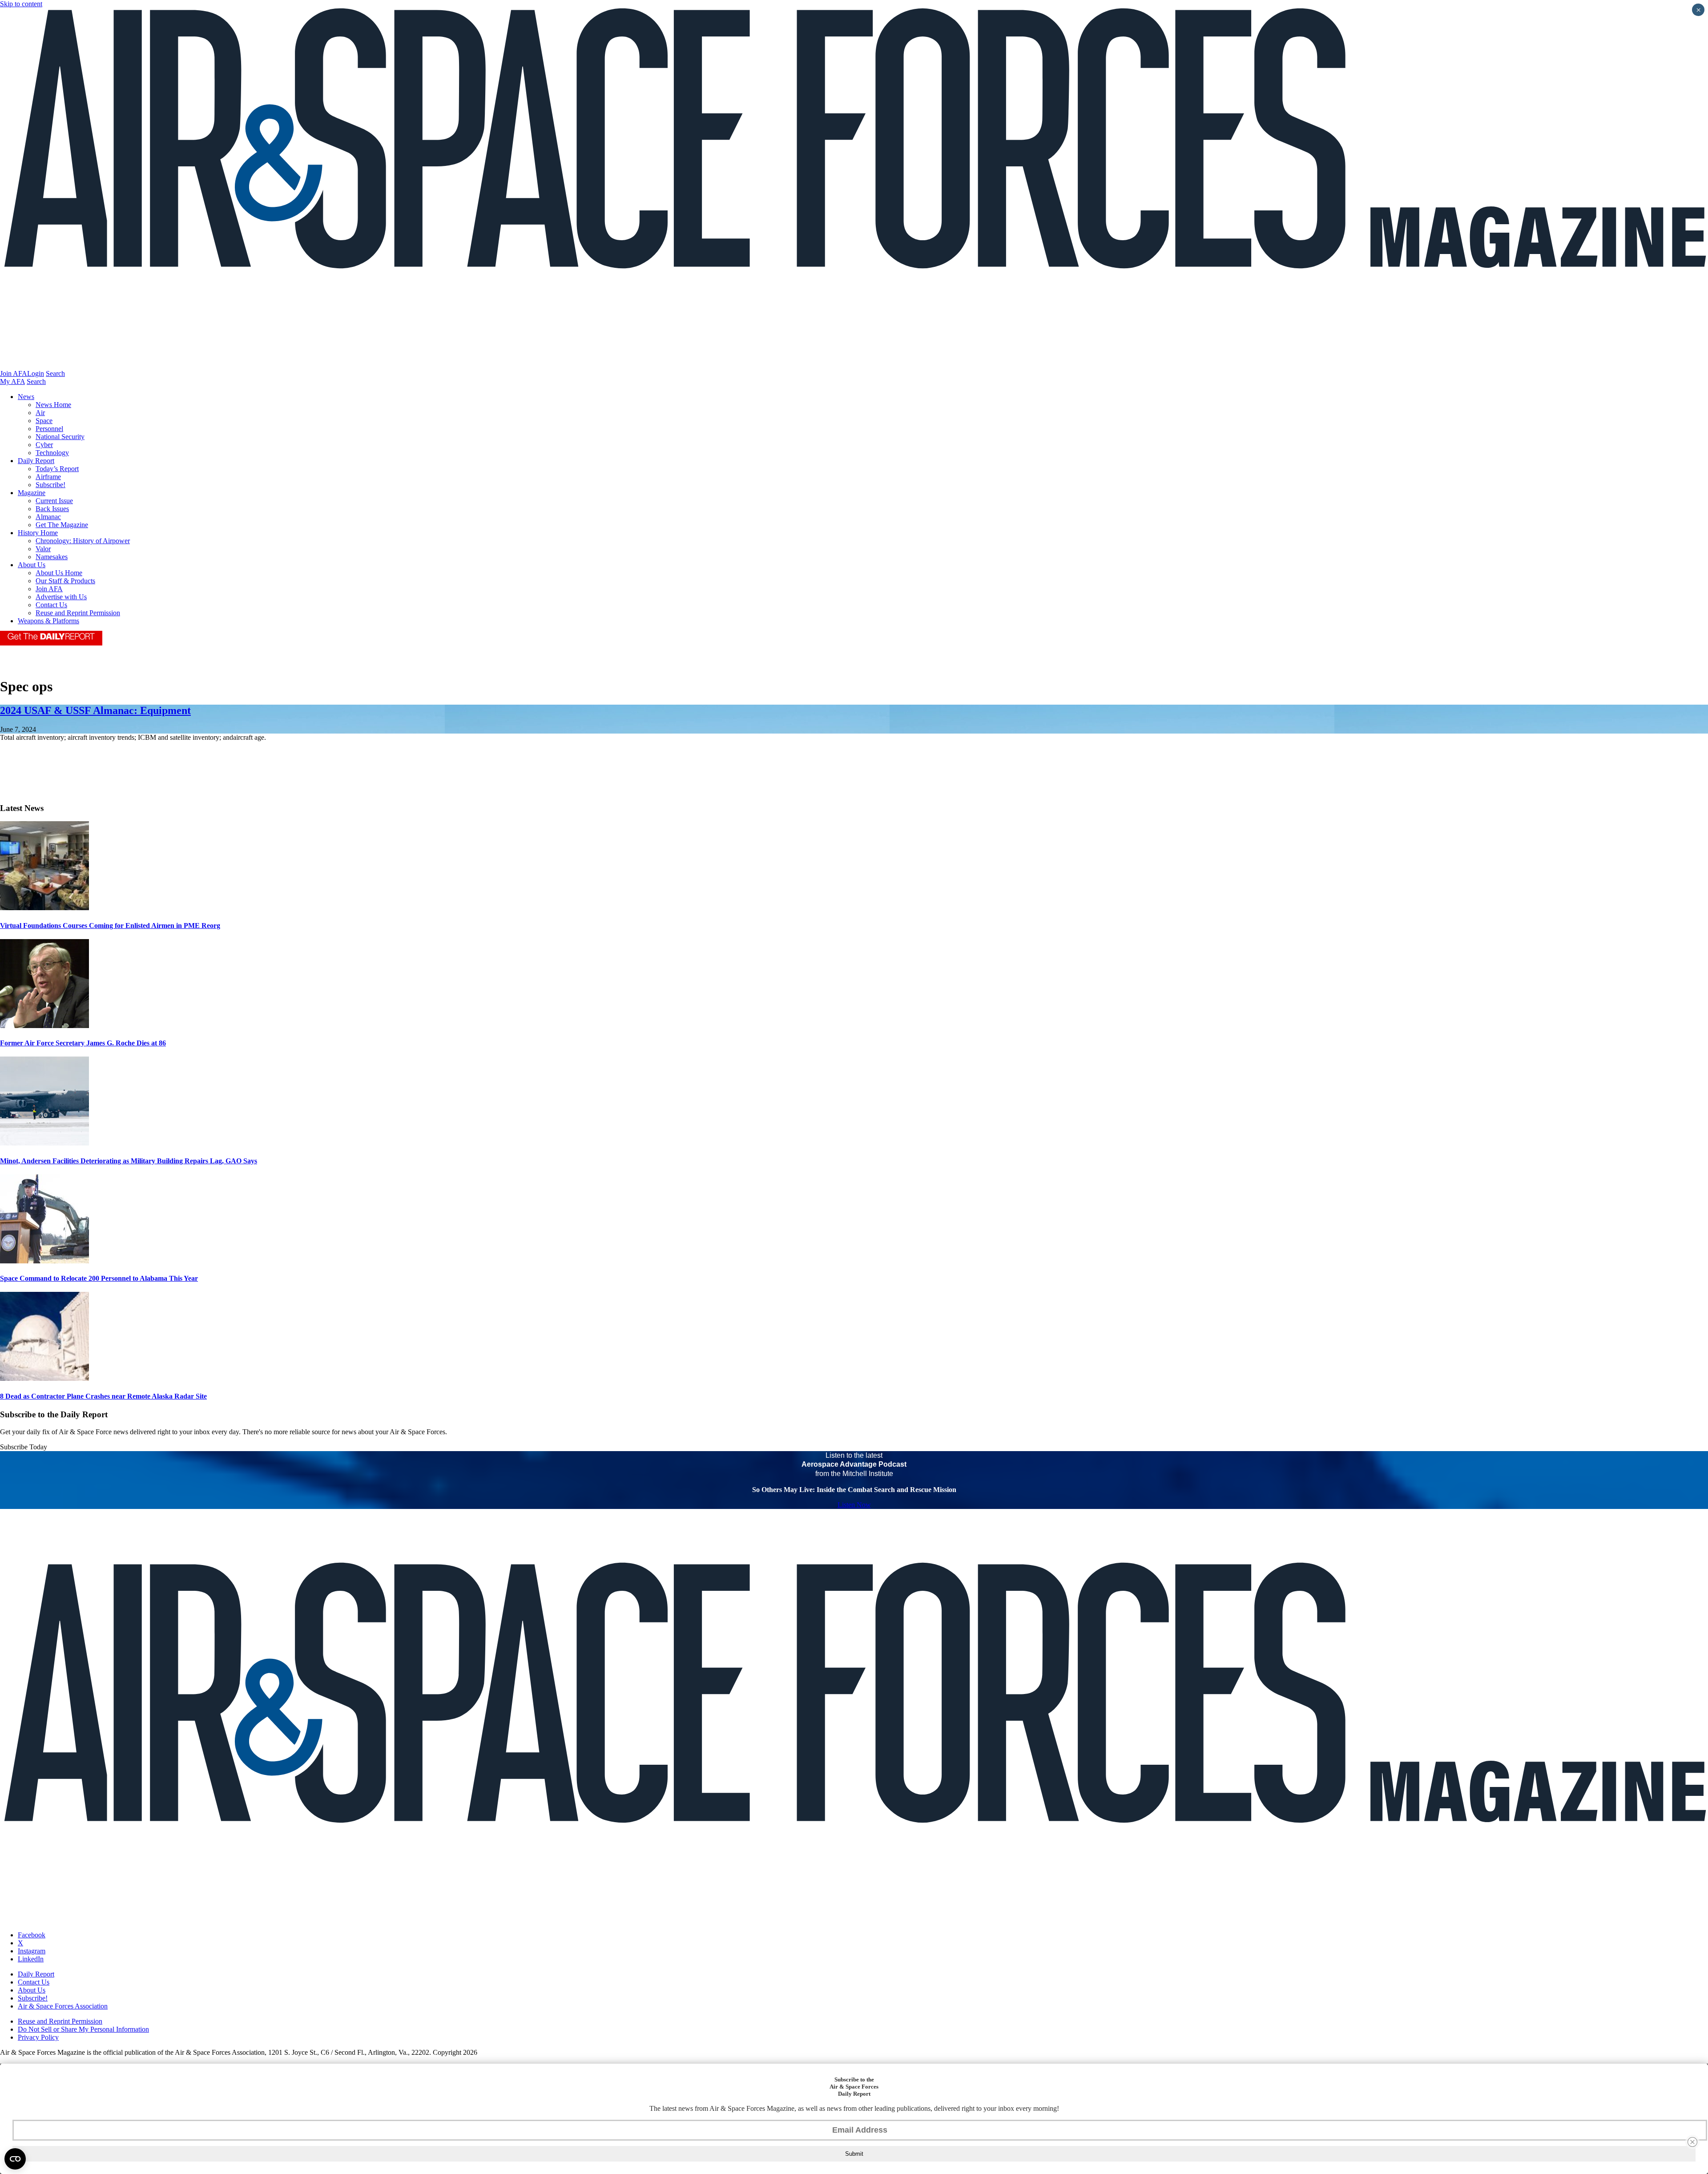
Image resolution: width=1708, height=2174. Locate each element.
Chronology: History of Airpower (83, 541)
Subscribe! (50, 485)
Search (55, 373)
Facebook (32, 1935)
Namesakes (52, 557)
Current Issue (54, 501)
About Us (32, 565)
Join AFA (14, 373)
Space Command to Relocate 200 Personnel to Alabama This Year (99, 1278)
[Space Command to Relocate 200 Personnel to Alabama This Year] (44, 1261)
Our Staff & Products (65, 581)
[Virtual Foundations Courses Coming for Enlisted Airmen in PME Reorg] (44, 908)
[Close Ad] (1692, 2142)
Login (36, 373)
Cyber (44, 445)
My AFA (12, 381)
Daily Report (36, 461)
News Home (53, 405)
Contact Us (51, 605)
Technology (52, 453)
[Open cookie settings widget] (15, 2159)
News (26, 397)
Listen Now (854, 1505)
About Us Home (59, 573)
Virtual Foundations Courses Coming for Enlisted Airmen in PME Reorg (110, 926)
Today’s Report (57, 469)
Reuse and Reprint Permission (78, 613)
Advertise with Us (61, 597)
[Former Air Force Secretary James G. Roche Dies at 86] (44, 1026)
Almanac (48, 517)
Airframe (48, 477)
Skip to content (21, 4)
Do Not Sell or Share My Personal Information (83, 2029)
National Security (60, 437)
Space (44, 421)
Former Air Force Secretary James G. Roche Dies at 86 (83, 1043)
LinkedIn (31, 1959)
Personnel (49, 429)
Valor (43, 549)
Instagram (32, 1951)
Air (40, 413)
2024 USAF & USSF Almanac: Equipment (95, 710)
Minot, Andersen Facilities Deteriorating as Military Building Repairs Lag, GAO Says (129, 1161)
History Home (38, 533)
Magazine (32, 493)
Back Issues (52, 509)
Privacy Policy (38, 2037)
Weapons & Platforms (48, 621)
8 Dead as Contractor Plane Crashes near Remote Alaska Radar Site (103, 1396)
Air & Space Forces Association (63, 2006)
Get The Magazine (62, 525)
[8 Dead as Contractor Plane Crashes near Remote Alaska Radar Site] (44, 1378)
